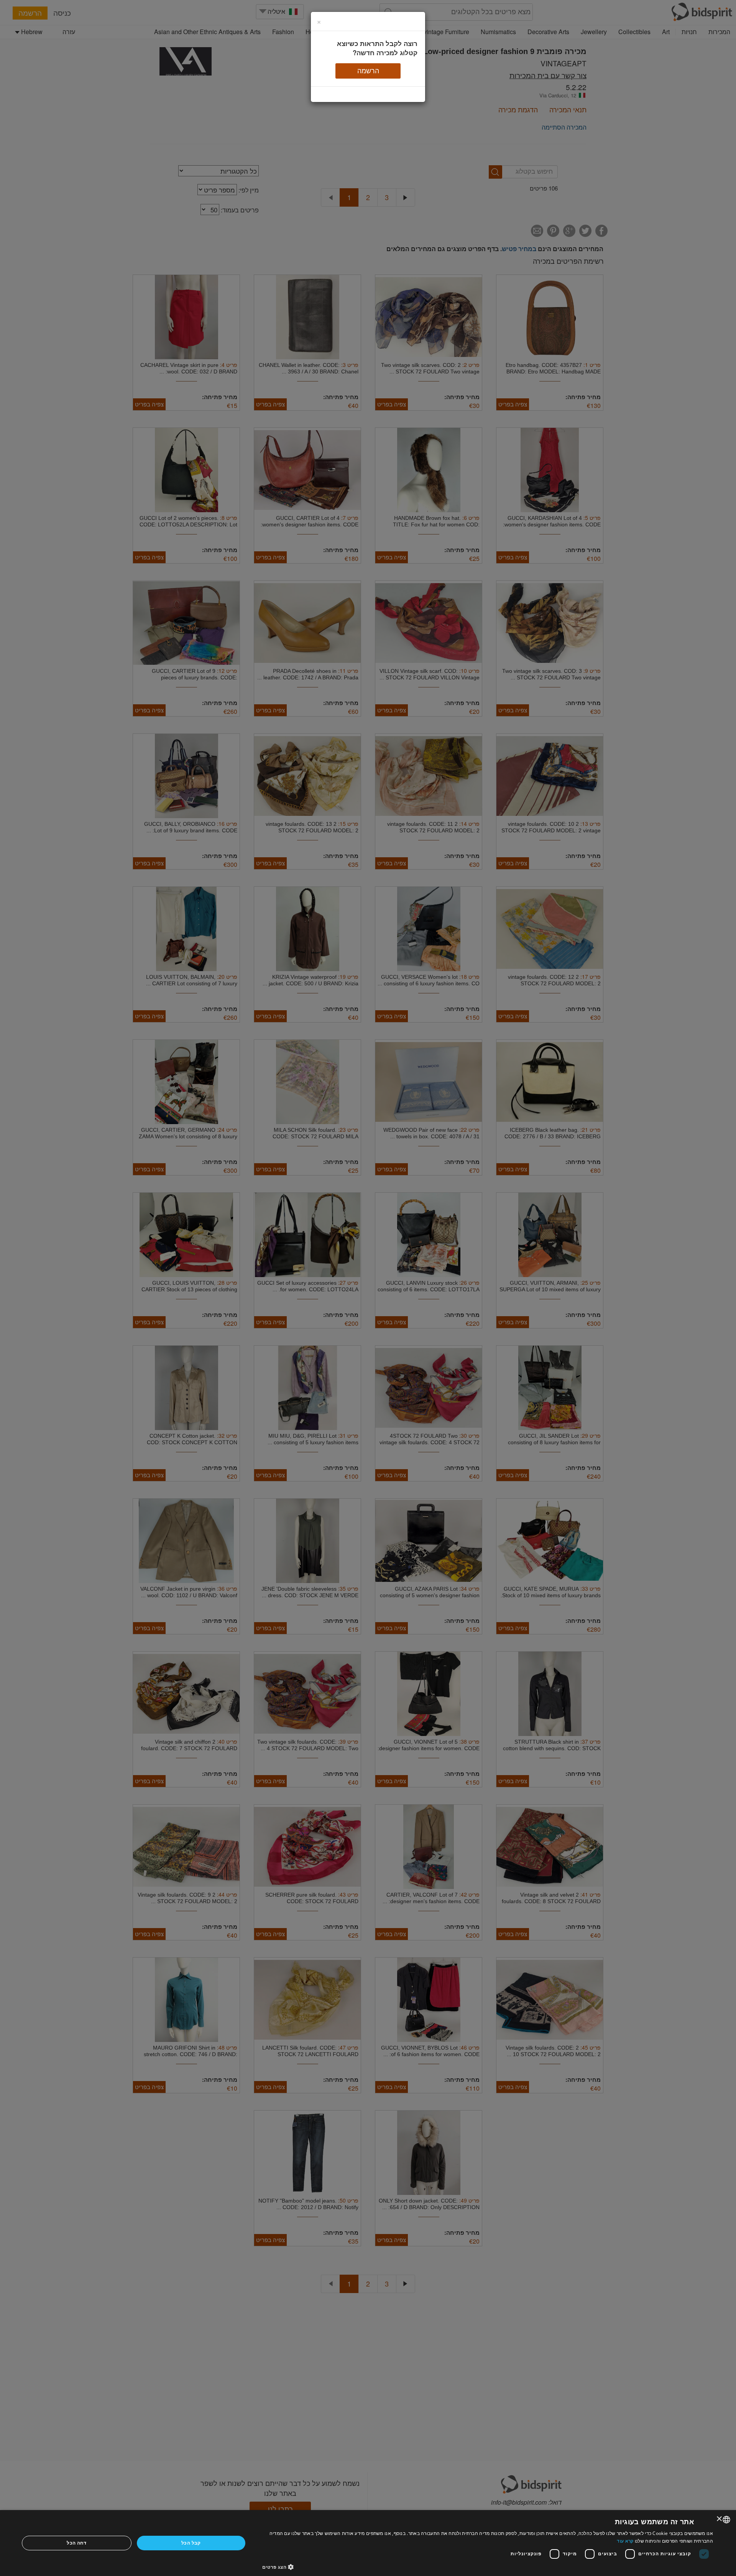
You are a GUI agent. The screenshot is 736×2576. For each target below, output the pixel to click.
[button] (488, 2567)
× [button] (720, 2519)
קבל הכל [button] (191, 2543)
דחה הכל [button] (76, 2543)
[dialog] (368, 2543)
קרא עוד (625, 2541)
